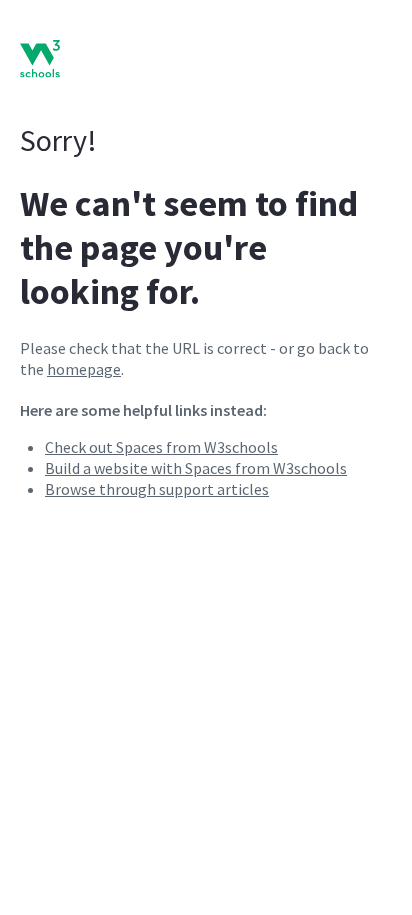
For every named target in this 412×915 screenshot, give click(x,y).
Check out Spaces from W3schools (161, 447)
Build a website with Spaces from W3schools (196, 468)
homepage (84, 369)
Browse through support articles (157, 489)
